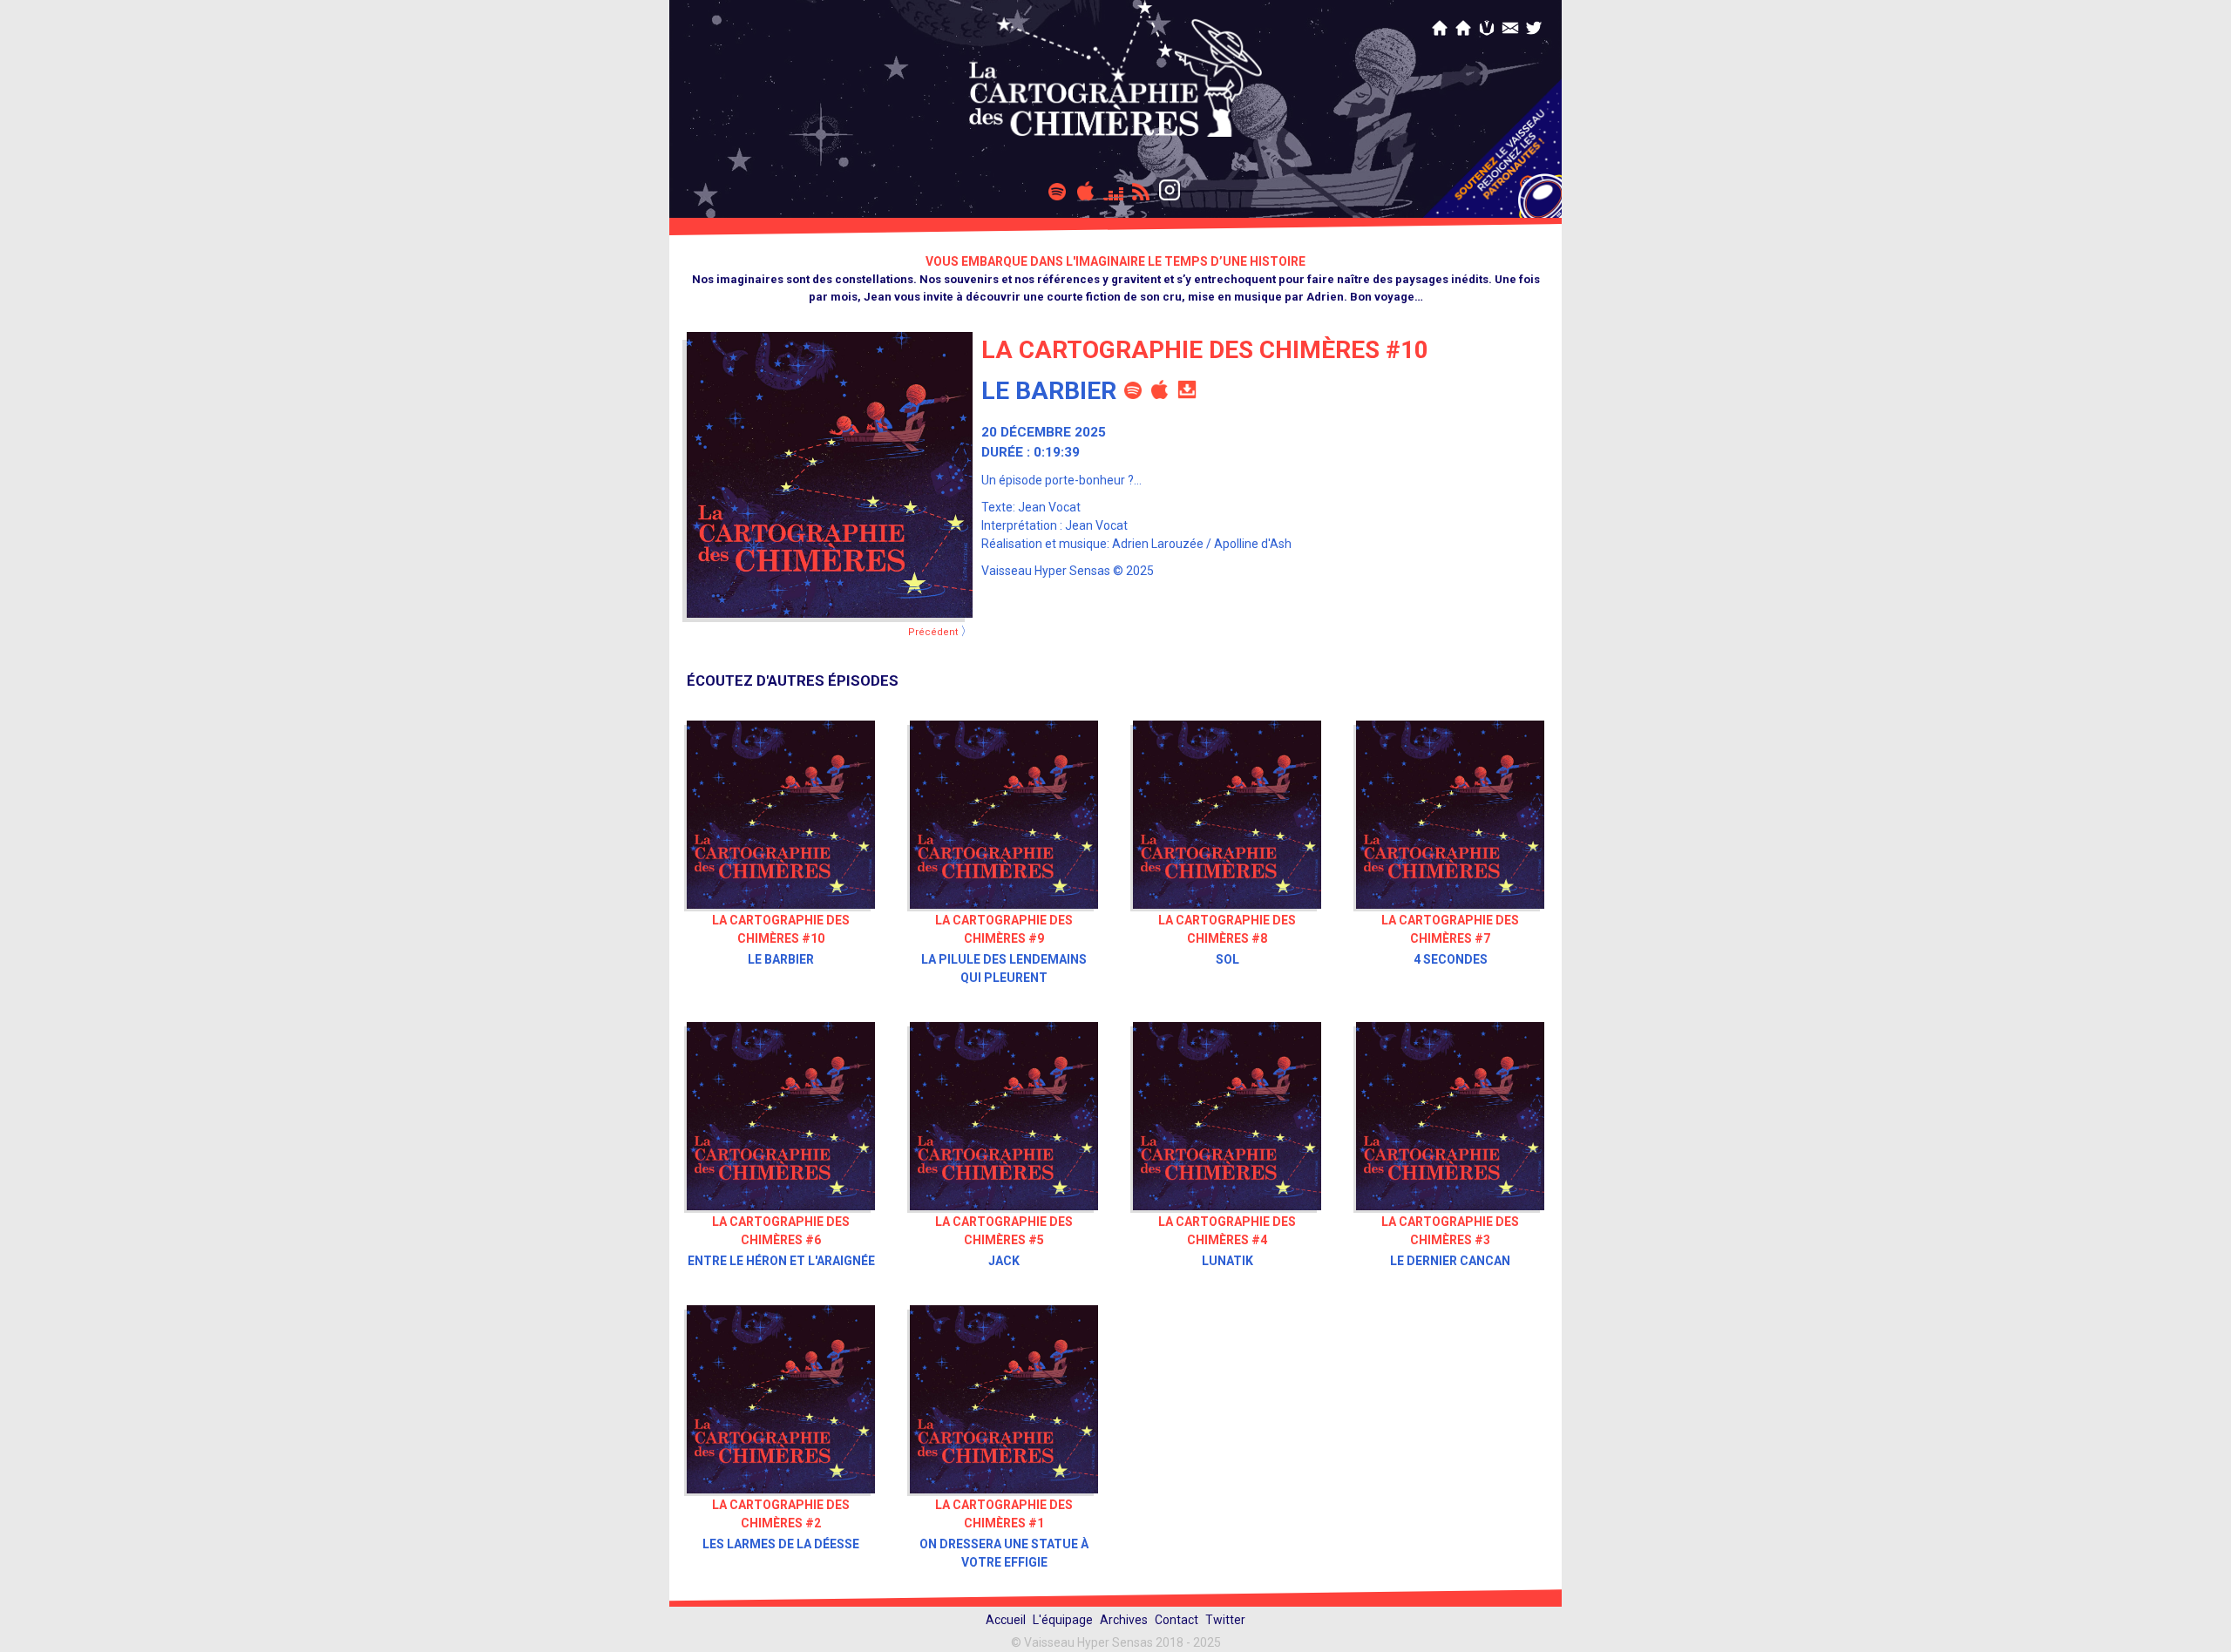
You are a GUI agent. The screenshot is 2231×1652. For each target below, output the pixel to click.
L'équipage (1063, 1620)
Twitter (1225, 1620)
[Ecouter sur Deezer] (1114, 190)
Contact (1177, 1620)
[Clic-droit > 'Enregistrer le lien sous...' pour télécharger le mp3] (1187, 389)
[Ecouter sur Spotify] (1058, 190)
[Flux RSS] (1142, 190)
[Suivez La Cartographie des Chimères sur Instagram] (1170, 190)
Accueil (1006, 1620)
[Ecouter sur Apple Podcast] (1086, 190)
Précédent (933, 632)
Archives (1124, 1620)
